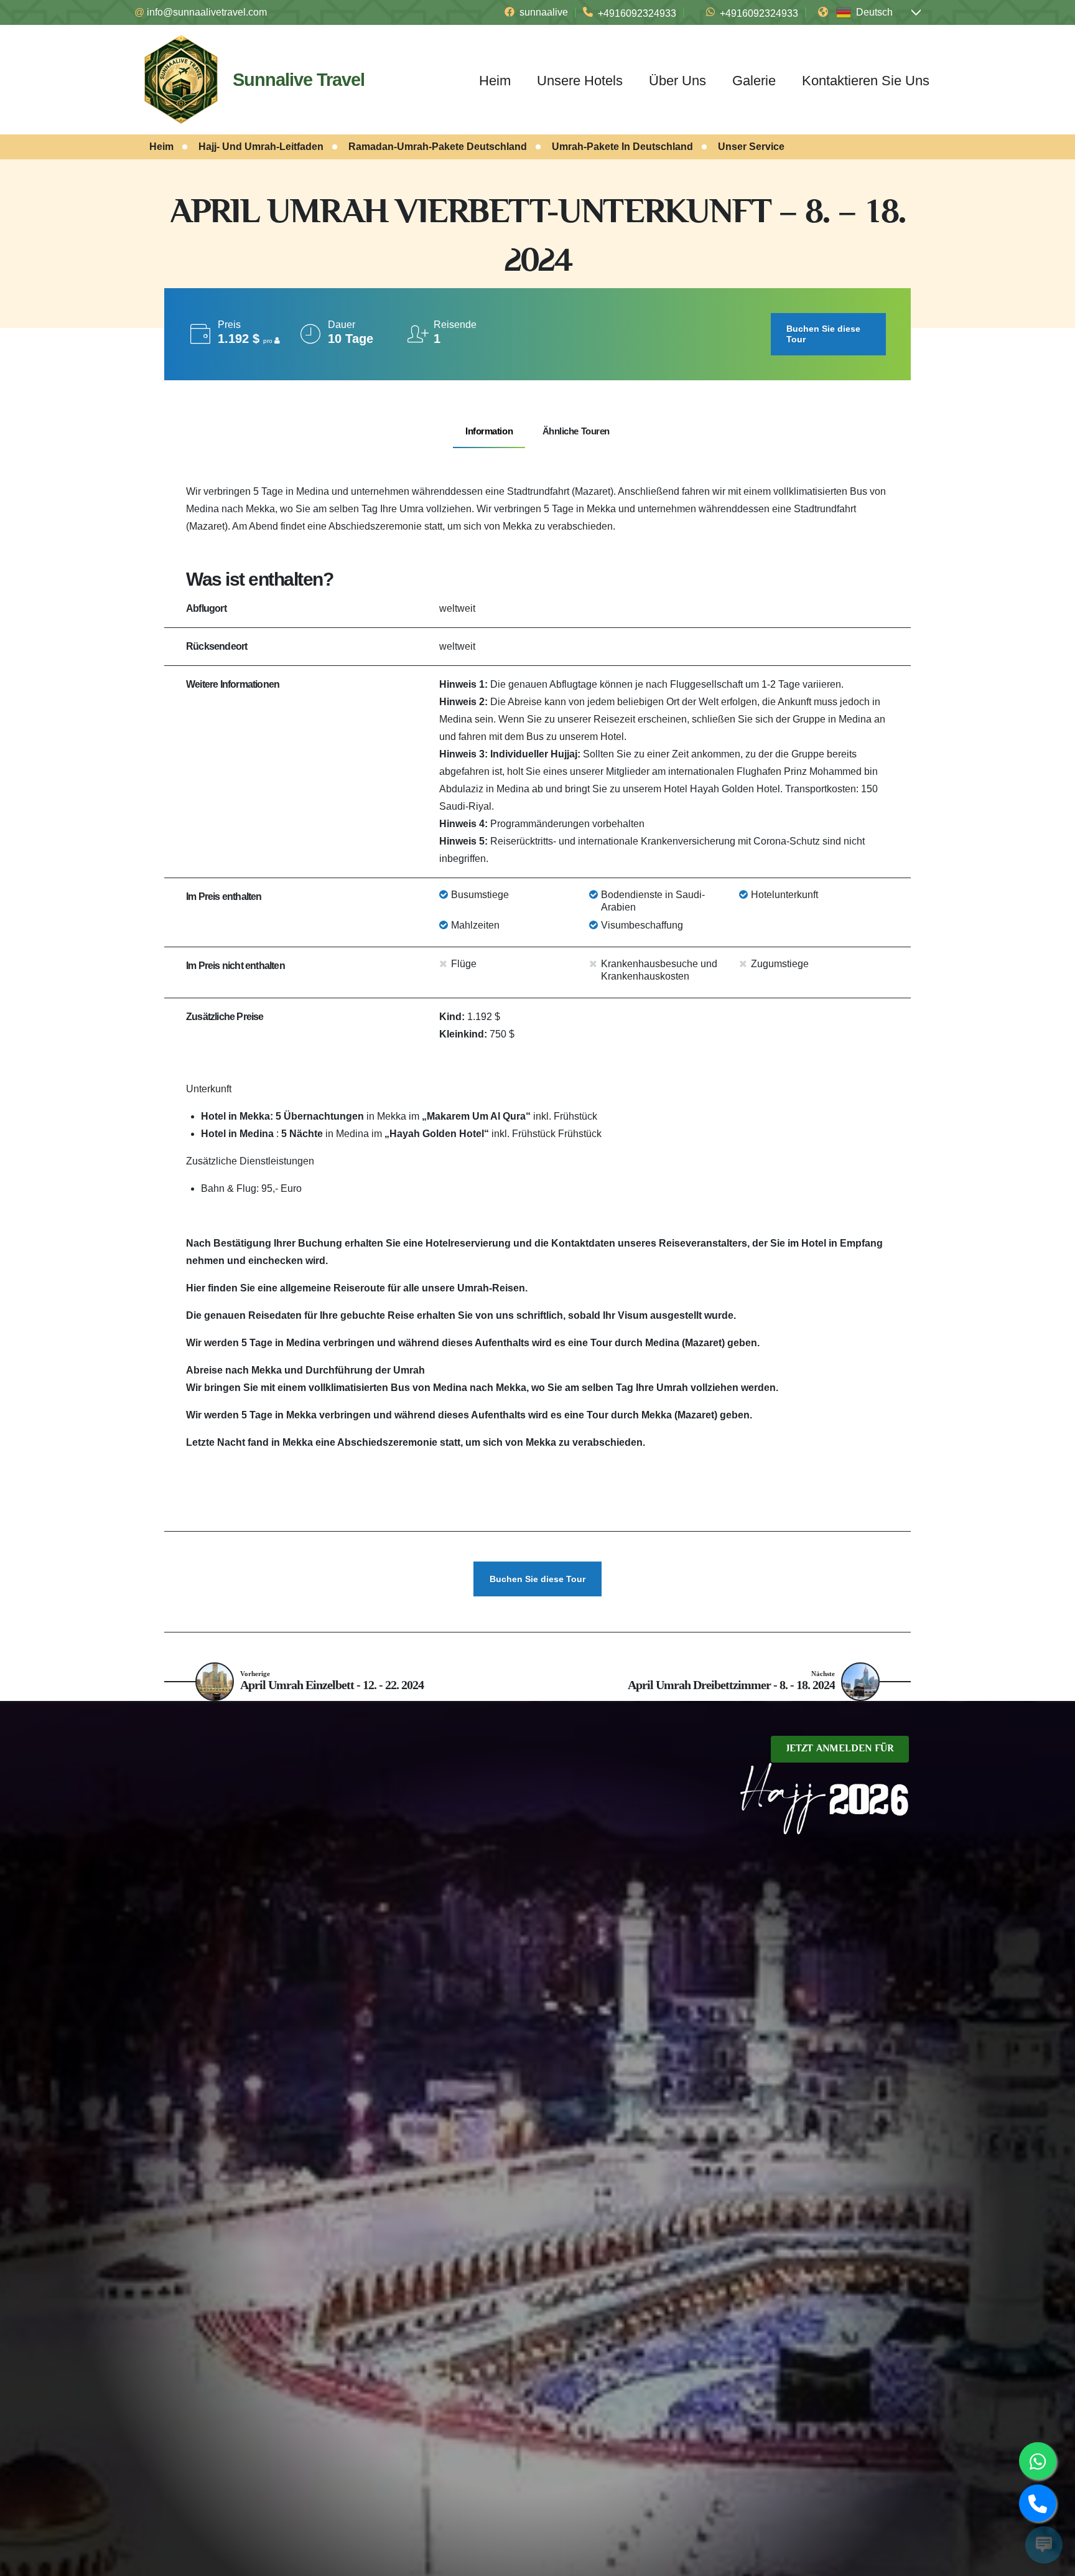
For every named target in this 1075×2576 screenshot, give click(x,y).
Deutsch (874, 12)
